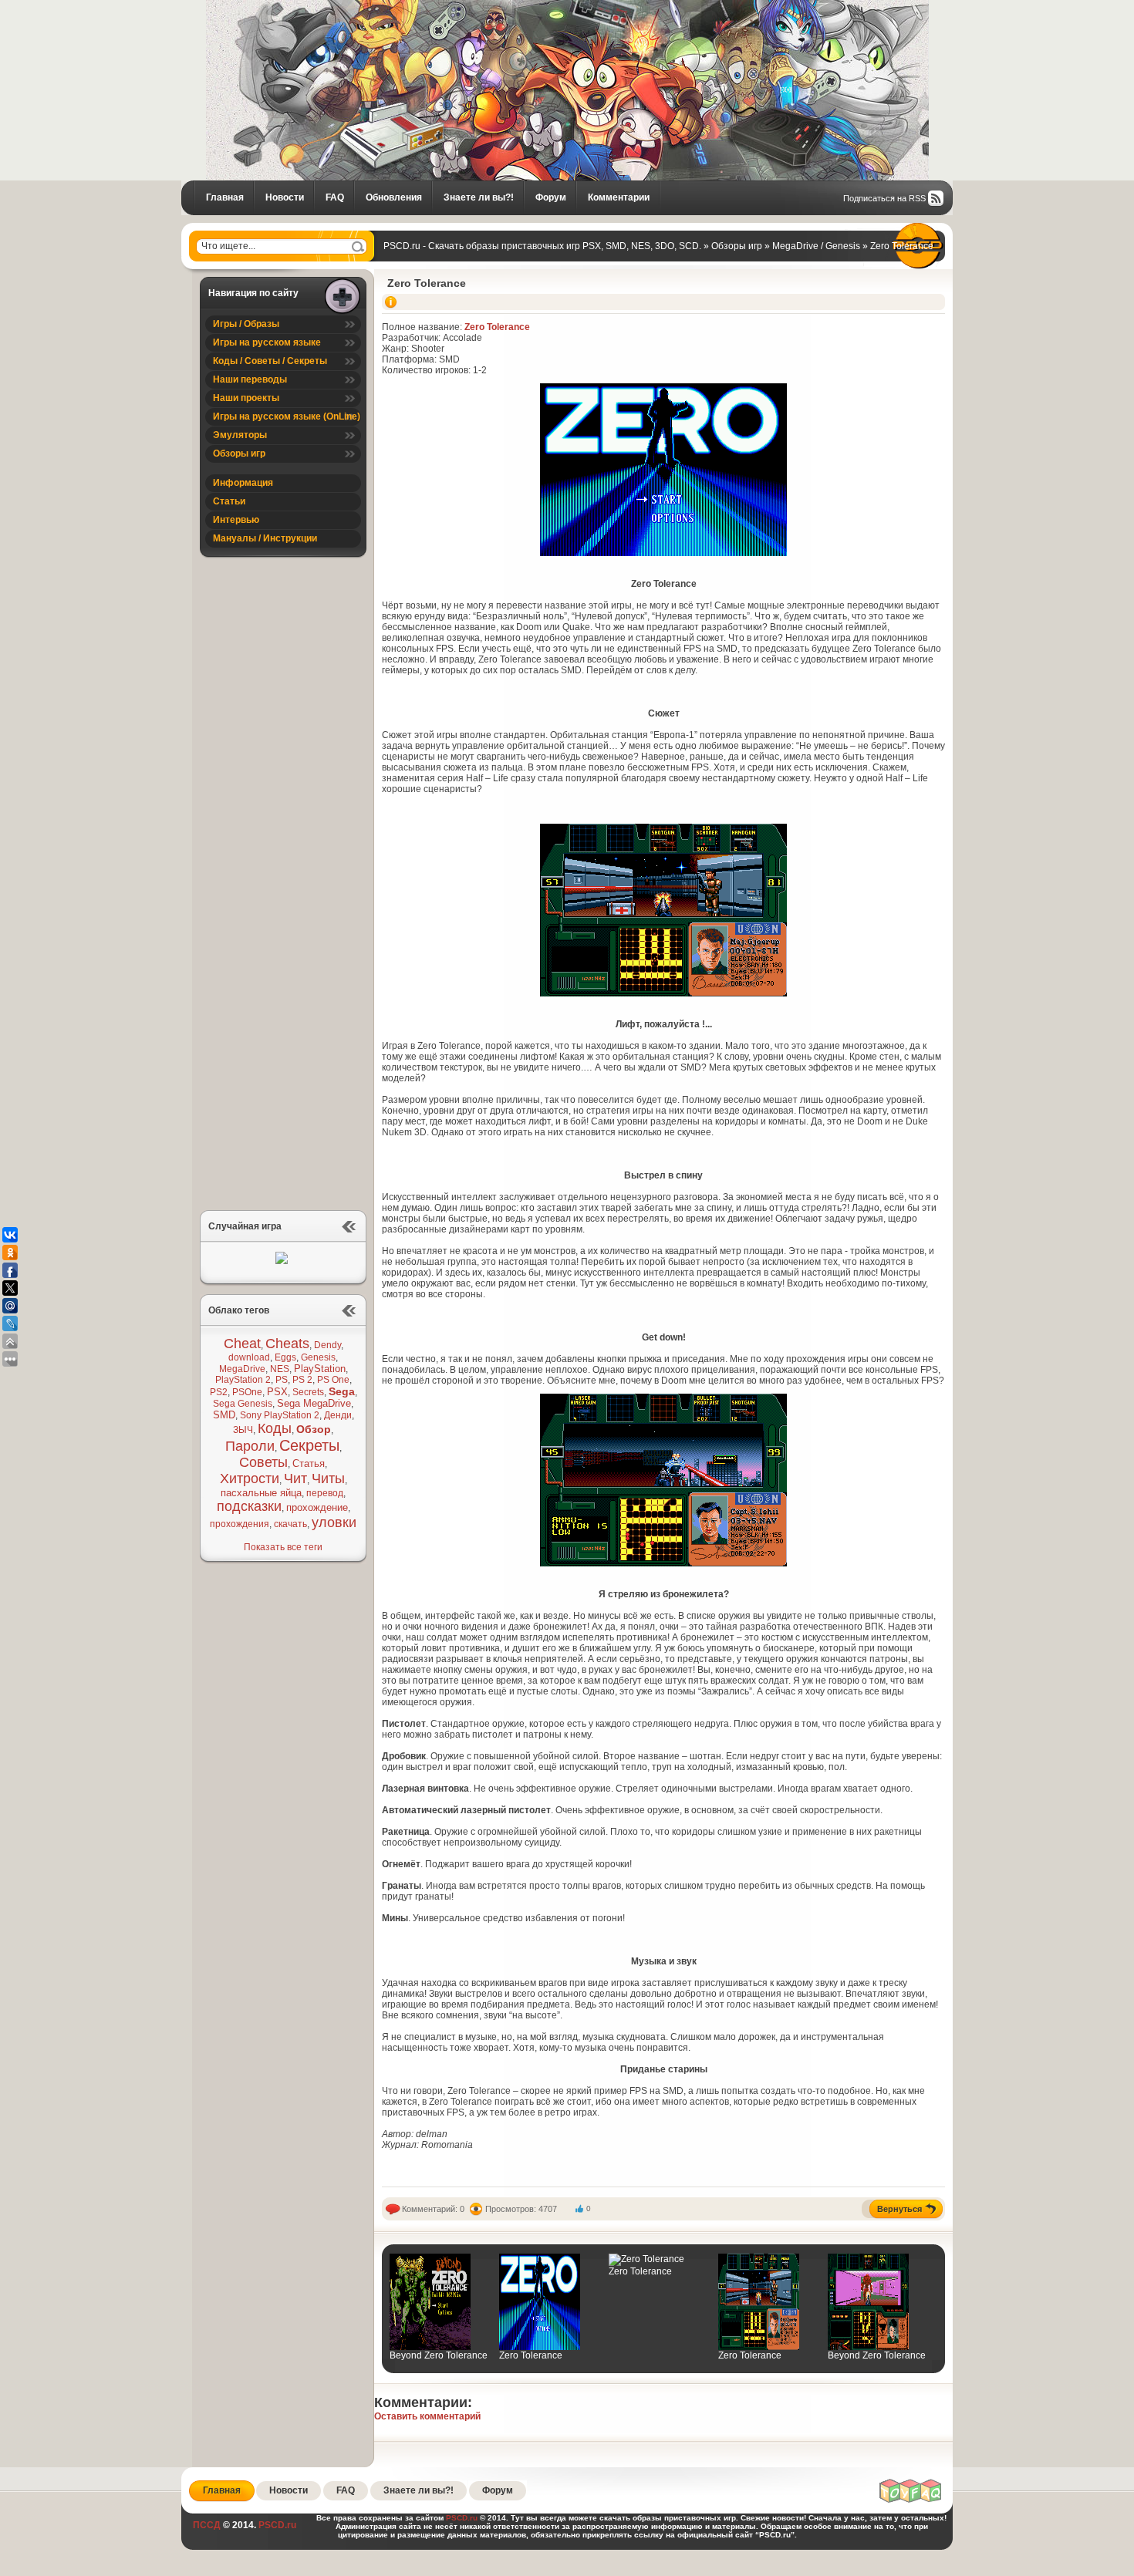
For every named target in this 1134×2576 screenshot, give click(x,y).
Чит (295, 1479)
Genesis (318, 1357)
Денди (338, 1415)
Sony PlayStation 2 (280, 1415)
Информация (243, 483)
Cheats (287, 1344)
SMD (224, 1415)
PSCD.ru (276, 2525)
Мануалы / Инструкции (265, 538)
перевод (325, 1493)
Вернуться (899, 2209)
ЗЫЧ (243, 1430)
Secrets (308, 1392)
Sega (342, 1391)
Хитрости (250, 1479)
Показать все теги (283, 1547)
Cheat (242, 1344)
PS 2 (302, 1380)
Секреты (309, 1445)
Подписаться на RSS (884, 198)
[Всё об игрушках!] (911, 2500)
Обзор (314, 1429)
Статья (309, 1463)
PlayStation (320, 1369)
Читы (328, 1479)
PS (282, 1380)
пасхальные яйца (261, 1493)
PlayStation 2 (243, 1380)
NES (280, 1369)
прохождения (240, 1524)
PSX (277, 1392)
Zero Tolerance (427, 283)
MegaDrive (242, 1369)
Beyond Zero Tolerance (439, 2355)
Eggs (285, 1357)
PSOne (247, 1392)
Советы (263, 1462)
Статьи (229, 501)
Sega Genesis (243, 1404)
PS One (333, 1380)
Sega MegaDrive (314, 1403)
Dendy (327, 1345)
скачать (290, 1524)
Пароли (250, 1446)
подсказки (249, 1506)
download (249, 1357)
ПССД (207, 2525)
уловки (334, 1522)
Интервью (236, 520)
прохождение (317, 1507)
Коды (275, 1428)
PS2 (219, 1392)
